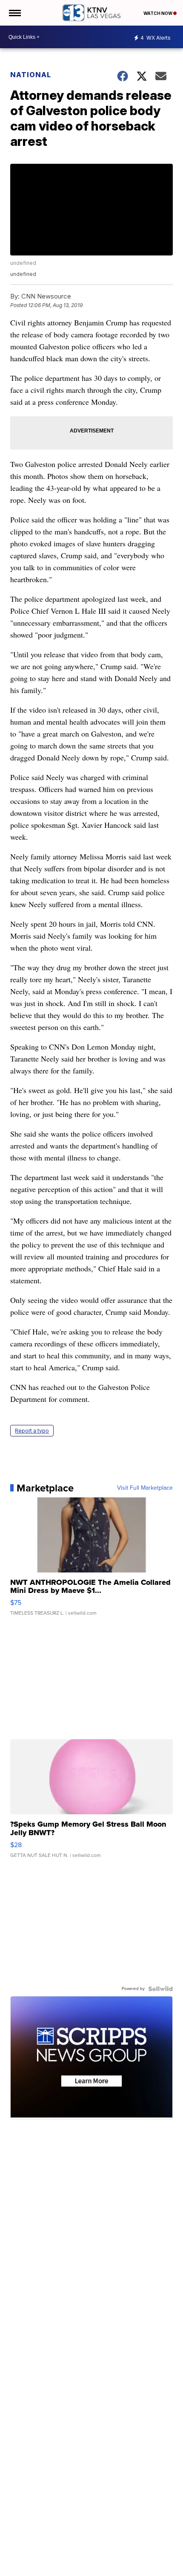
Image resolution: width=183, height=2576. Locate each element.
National (31, 75)
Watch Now (158, 13)
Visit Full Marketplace (145, 1488)
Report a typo (32, 1431)
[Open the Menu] (14, 13)
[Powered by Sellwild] (160, 1989)
